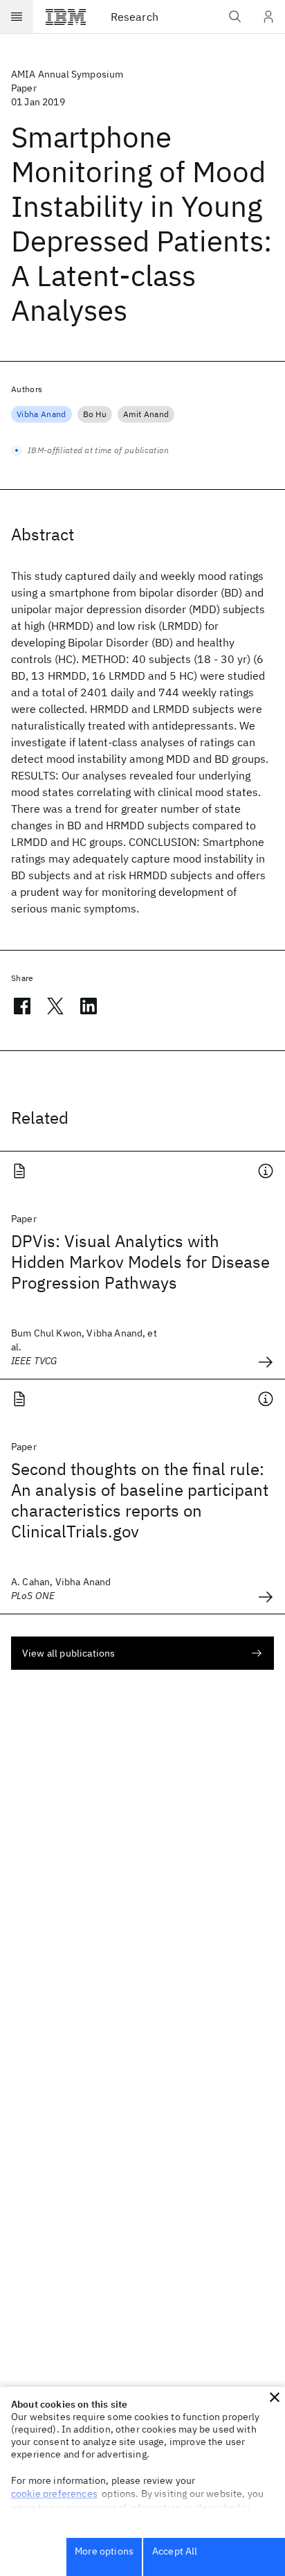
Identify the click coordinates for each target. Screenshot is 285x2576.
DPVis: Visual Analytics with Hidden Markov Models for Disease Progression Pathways (140, 1262)
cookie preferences (54, 2494)
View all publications (68, 1653)
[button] (275, 2397)
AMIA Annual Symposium (67, 74)
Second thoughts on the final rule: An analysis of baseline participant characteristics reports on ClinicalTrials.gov (140, 1500)
